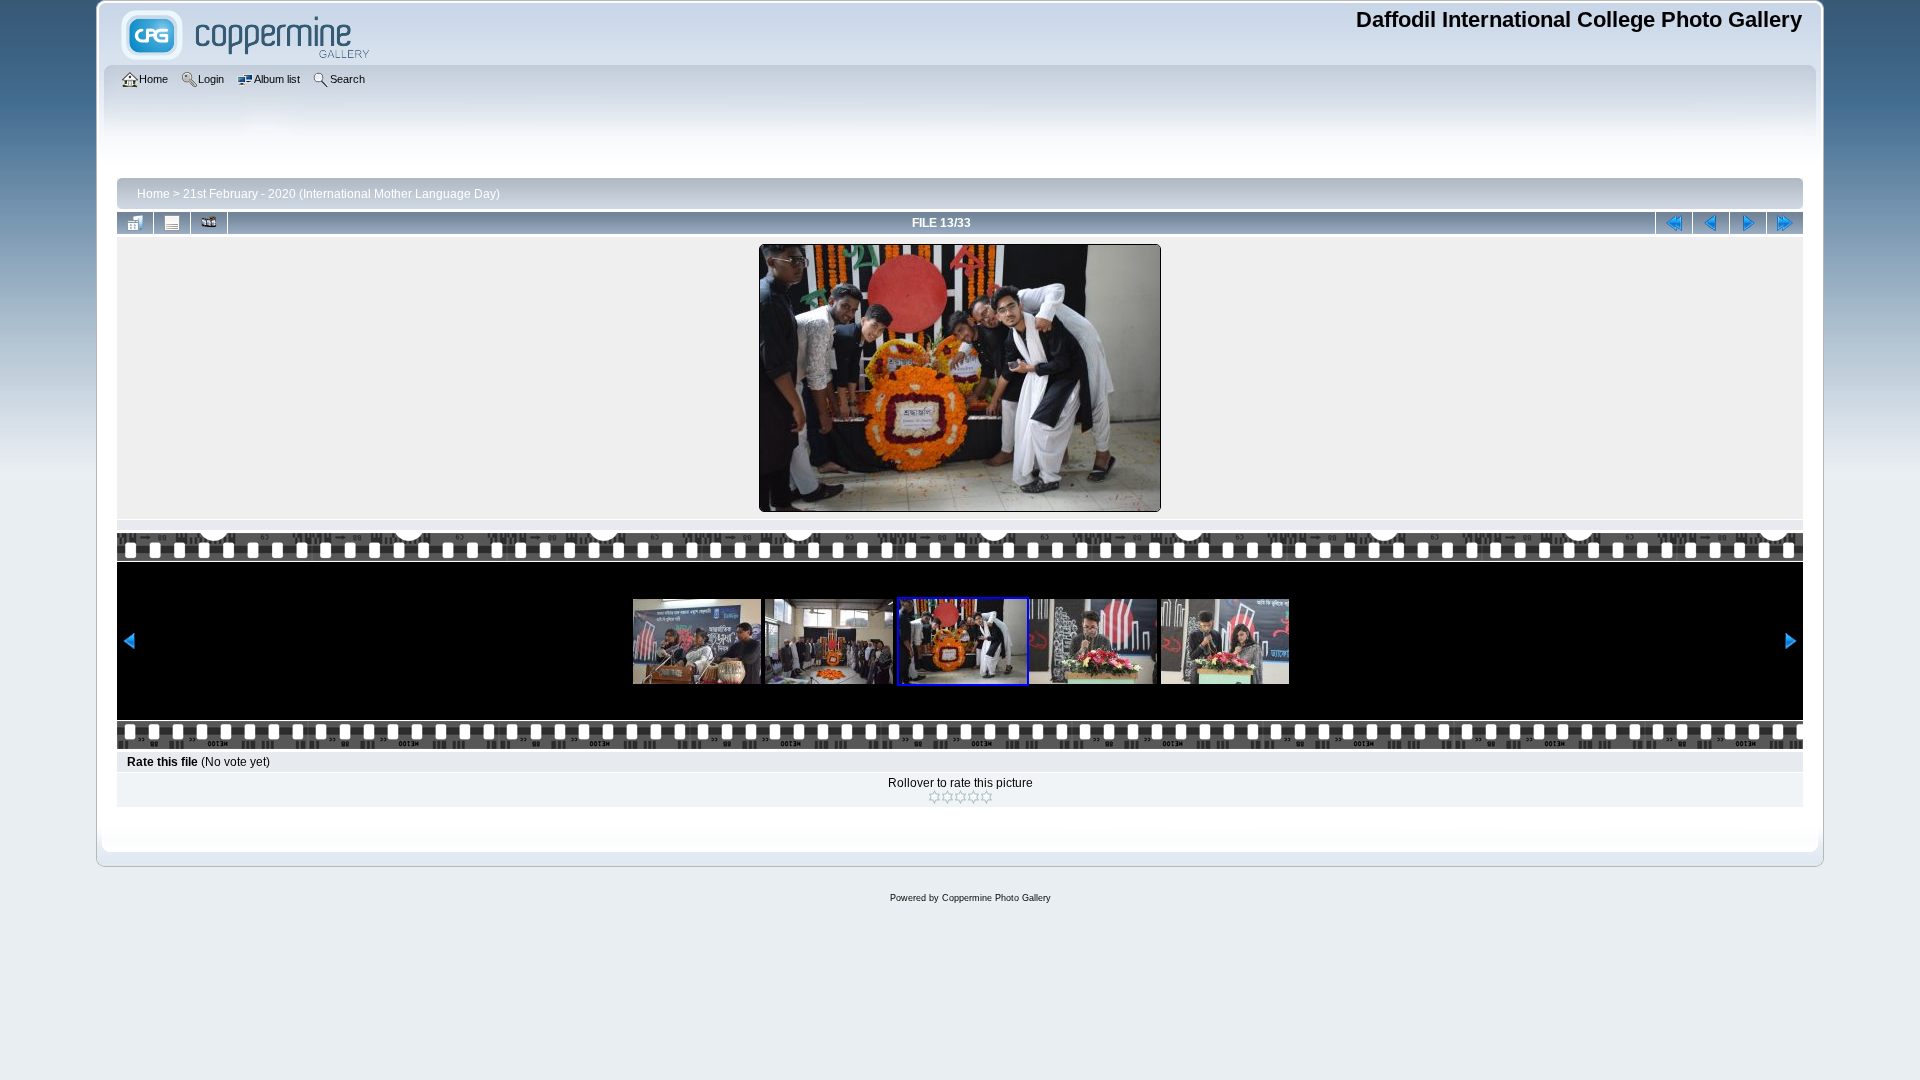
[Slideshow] (209, 223)
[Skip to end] (1785, 223)
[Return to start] (1674, 223)
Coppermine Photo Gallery (996, 898)
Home (153, 194)
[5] (986, 797)
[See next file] (1748, 223)
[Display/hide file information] (172, 223)
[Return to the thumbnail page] (135, 223)
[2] (947, 797)
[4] (973, 797)
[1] (934, 797)
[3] (960, 797)
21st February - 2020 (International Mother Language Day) (341, 194)
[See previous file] (1711, 223)
